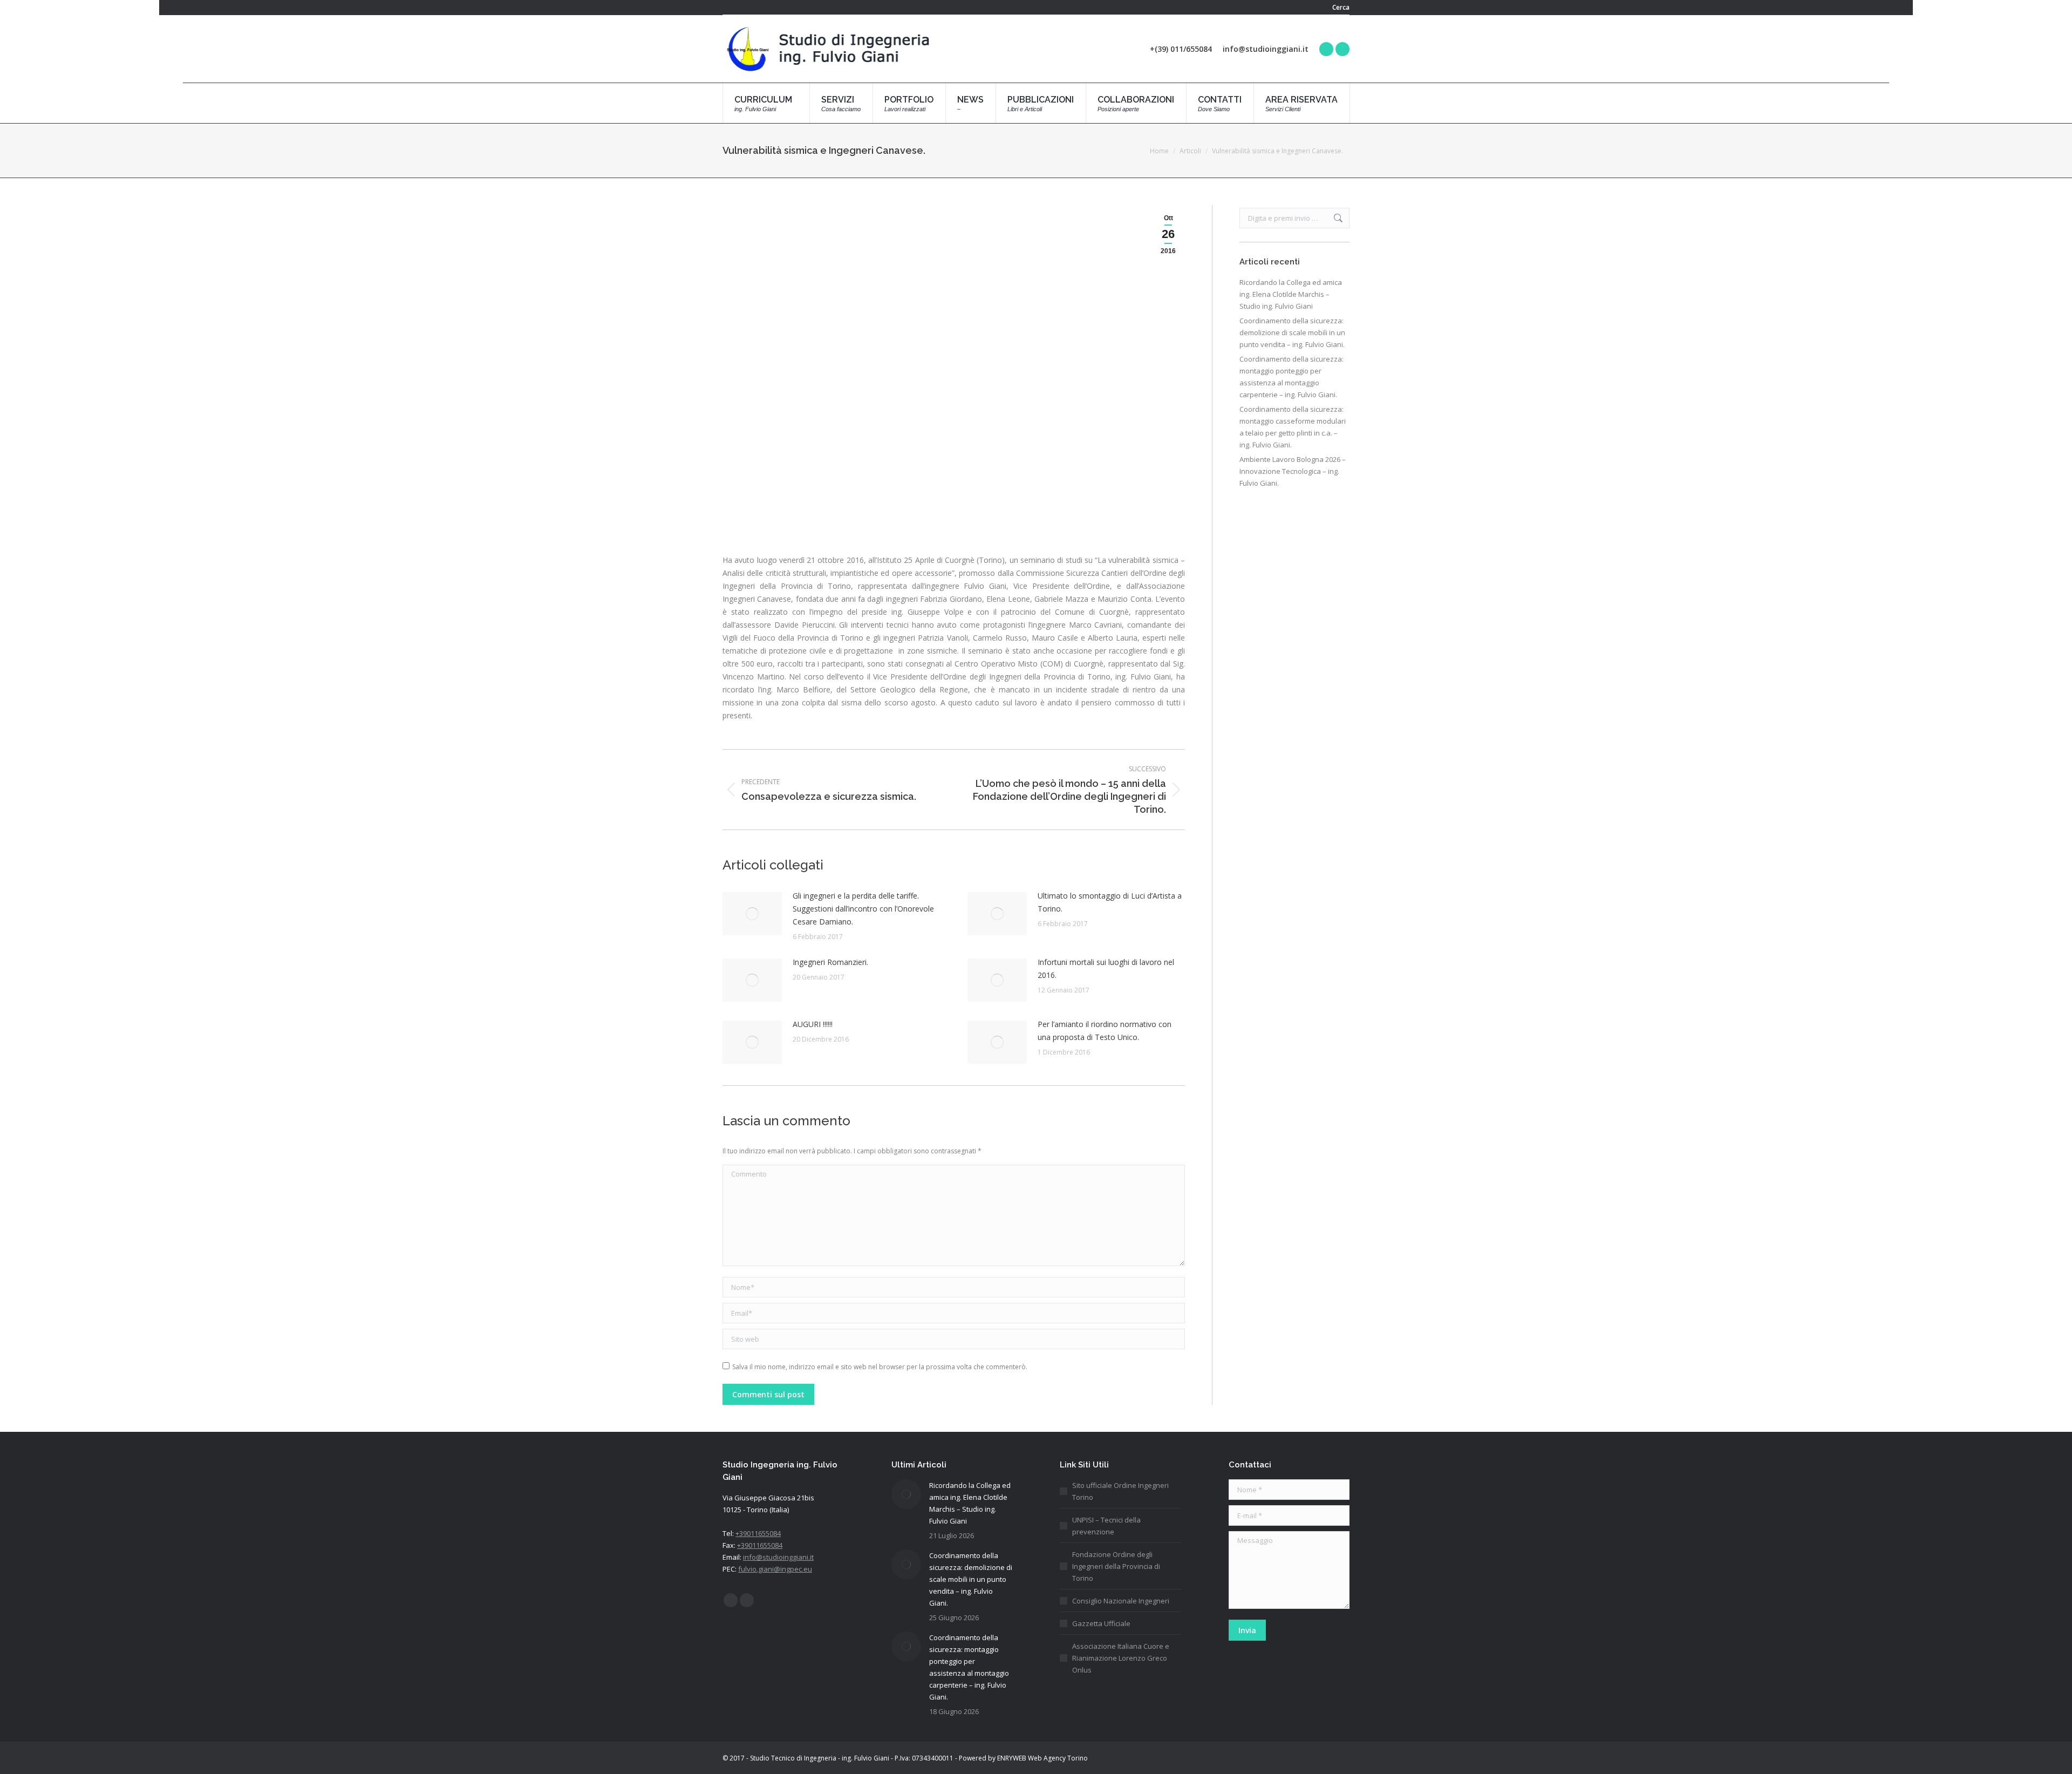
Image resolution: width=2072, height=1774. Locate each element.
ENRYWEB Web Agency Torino (1042, 1758)
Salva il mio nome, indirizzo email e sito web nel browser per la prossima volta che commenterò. (880, 1367)
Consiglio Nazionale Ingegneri (1121, 1601)
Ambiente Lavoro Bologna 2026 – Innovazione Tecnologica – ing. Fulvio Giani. (1293, 471)
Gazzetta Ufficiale (1101, 1623)
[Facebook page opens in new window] (1326, 49)
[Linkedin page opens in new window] (1342, 49)
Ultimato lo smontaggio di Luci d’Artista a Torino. (1110, 902)
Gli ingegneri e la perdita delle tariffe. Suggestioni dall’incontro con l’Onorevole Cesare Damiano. (863, 909)
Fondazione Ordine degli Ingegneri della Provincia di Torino (1116, 1566)
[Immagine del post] (752, 914)
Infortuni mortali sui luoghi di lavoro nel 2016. (1106, 968)
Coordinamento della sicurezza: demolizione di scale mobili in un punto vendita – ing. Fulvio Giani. (1292, 332)
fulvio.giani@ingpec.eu (775, 1569)
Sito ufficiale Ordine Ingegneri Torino (1120, 1491)
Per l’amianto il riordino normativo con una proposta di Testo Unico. (1105, 1031)
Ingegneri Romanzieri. (830, 962)
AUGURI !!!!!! (813, 1024)
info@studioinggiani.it (778, 1557)
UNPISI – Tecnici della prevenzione (1106, 1526)
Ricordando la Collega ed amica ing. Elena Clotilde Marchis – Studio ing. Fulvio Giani (1291, 294)
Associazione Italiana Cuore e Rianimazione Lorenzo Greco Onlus (1121, 1658)
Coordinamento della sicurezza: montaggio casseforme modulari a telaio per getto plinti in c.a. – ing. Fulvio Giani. (1293, 427)
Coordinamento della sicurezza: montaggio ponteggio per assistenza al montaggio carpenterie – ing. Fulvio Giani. (1291, 377)
